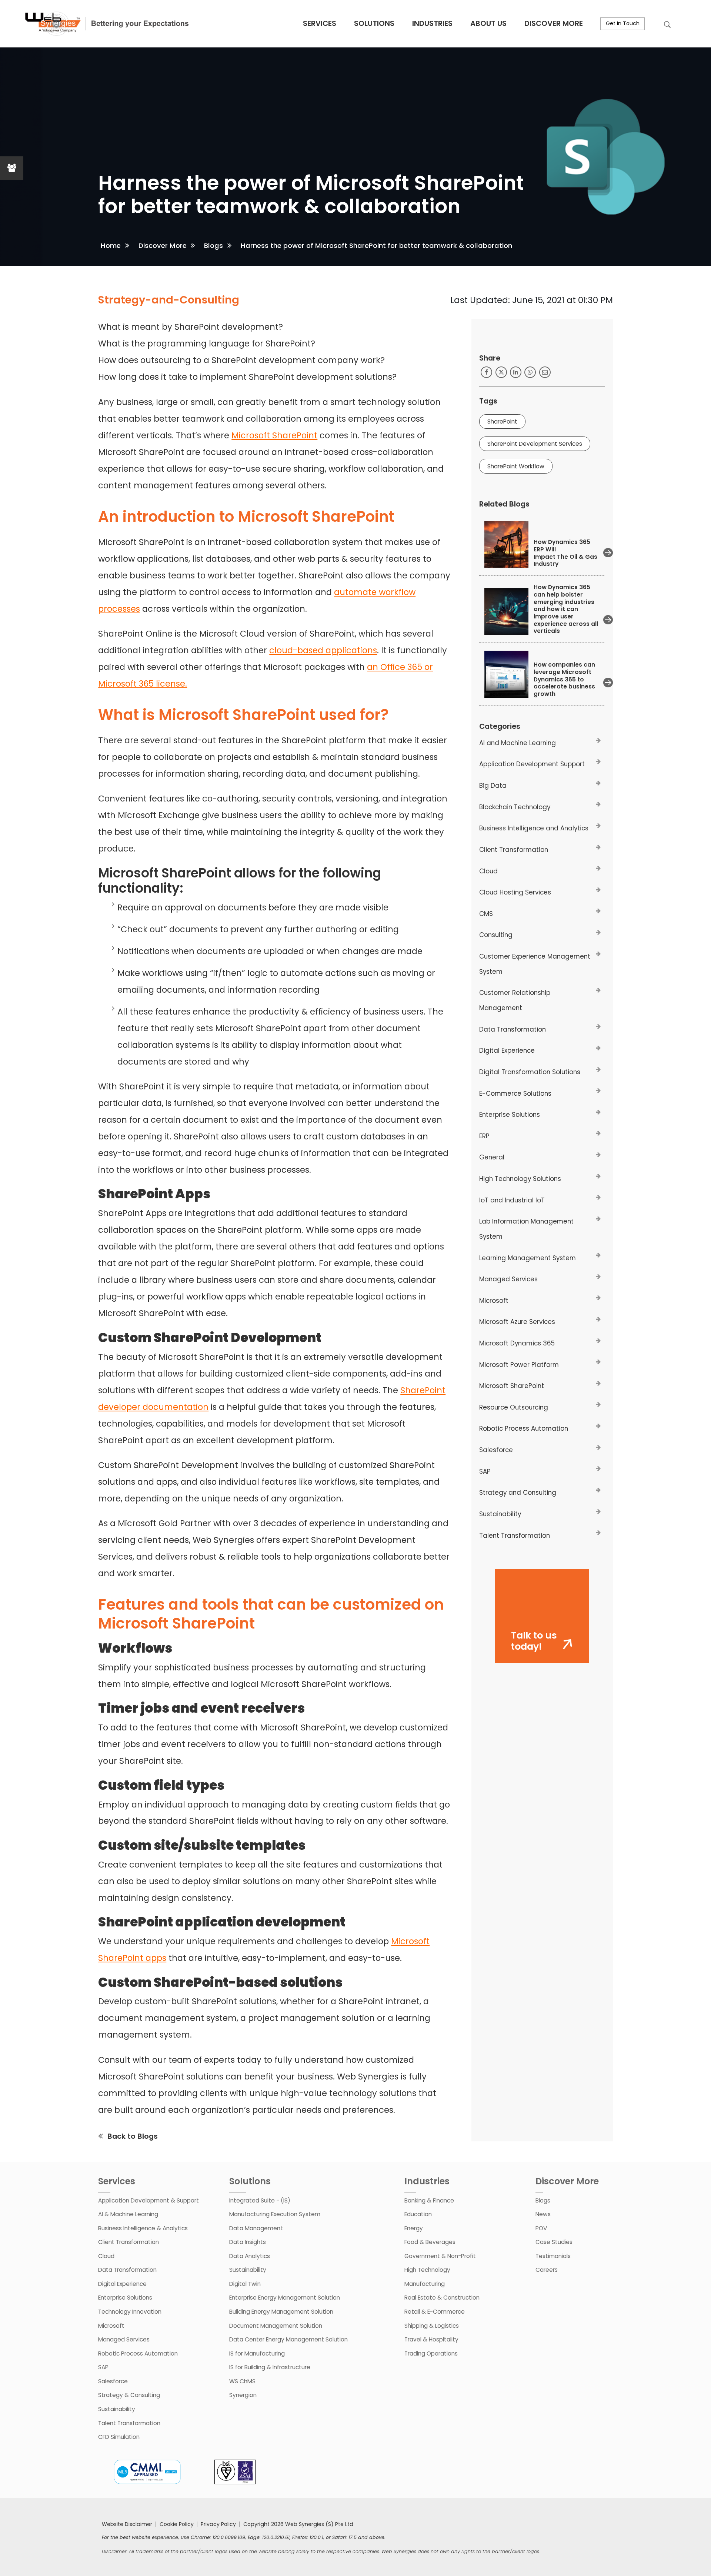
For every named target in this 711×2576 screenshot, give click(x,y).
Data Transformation (513, 1029)
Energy (414, 2228)
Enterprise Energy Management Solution (285, 2298)
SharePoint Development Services (535, 444)
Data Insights (248, 2242)
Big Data (493, 786)
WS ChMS (242, 2381)
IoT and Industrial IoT (512, 1200)
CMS (486, 914)
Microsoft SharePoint (274, 435)
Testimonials (553, 2256)
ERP (484, 1136)
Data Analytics (250, 2256)
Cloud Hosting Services (515, 892)
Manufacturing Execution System (275, 2214)
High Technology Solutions (520, 1179)
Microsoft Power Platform (519, 1365)
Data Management (256, 2228)
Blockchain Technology (515, 807)
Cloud (488, 871)
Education (418, 2214)
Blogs (213, 245)
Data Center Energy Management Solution (288, 2339)
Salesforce (496, 1450)
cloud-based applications (323, 650)
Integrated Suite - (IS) (260, 2200)
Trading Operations (431, 2353)
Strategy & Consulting (129, 2395)
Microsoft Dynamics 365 (517, 1343)
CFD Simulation (119, 2437)
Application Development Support (532, 764)
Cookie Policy (177, 2524)
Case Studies (554, 2242)
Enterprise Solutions (510, 1115)
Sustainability (500, 1514)
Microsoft (494, 1301)
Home (111, 245)
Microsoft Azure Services (517, 1322)
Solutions (374, 23)
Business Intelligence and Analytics (534, 828)
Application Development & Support (148, 2200)
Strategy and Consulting (518, 1493)
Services (320, 23)
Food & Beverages (430, 2242)
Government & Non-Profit (440, 2256)
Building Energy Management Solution (281, 2312)
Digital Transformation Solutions (530, 1072)
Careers (547, 2270)
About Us (488, 23)
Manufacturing (425, 2284)
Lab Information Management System (526, 1229)
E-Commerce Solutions (515, 1093)
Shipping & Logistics (432, 2326)
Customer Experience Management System (535, 964)
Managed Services (508, 1279)
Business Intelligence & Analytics (143, 2228)
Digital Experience (507, 1050)
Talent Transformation (515, 1536)
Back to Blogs (133, 2136)
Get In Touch (623, 23)
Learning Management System (528, 1258)
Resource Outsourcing (514, 1407)
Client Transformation (514, 850)
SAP (485, 1471)
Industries (432, 23)
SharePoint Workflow (516, 466)
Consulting (496, 935)
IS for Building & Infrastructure (270, 2367)
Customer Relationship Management (515, 1000)
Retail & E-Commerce (435, 2312)
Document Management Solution (276, 2326)
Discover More (554, 23)
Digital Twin (245, 2284)
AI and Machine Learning (518, 743)
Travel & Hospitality (431, 2339)
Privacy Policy (218, 2524)
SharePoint (502, 421)
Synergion (243, 2395)
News (543, 2214)
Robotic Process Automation (524, 1428)
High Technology (427, 2270)
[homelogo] (106, 24)
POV (541, 2228)
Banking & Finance (429, 2200)
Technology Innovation (130, 2312)
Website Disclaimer (127, 2524)
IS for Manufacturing (257, 2353)
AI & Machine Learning (128, 2214)
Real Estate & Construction (442, 2298)
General (492, 1157)
